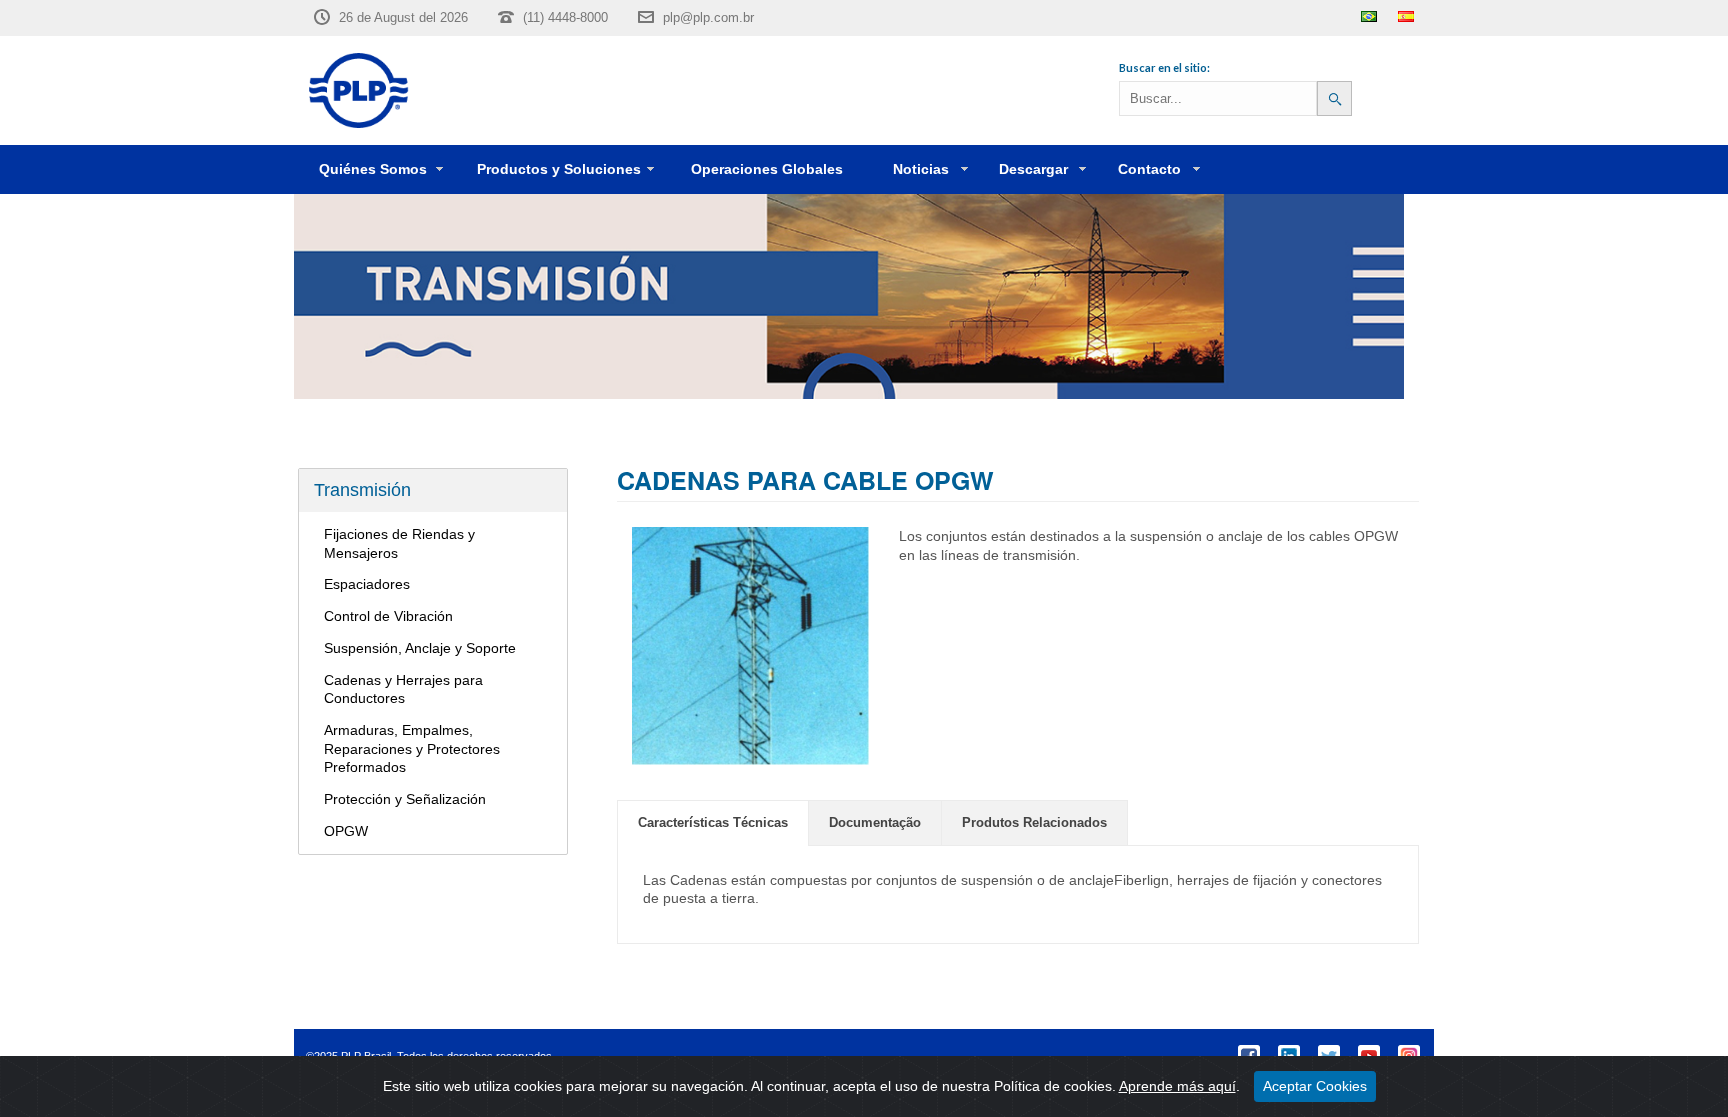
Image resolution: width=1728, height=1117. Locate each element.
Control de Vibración (388, 616)
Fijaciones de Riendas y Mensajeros (399, 543)
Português (1369, 16)
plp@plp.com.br (708, 17)
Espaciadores (367, 584)
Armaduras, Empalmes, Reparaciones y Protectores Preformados (412, 748)
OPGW (346, 831)
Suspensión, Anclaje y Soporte (420, 648)
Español (1406, 16)
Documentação (875, 822)
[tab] (713, 823)
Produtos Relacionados (1034, 822)
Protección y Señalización (405, 799)
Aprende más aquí (1177, 1086)
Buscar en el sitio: (1164, 67)
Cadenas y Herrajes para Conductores (403, 689)
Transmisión (362, 490)
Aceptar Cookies (1315, 1086)
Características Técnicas (713, 822)
